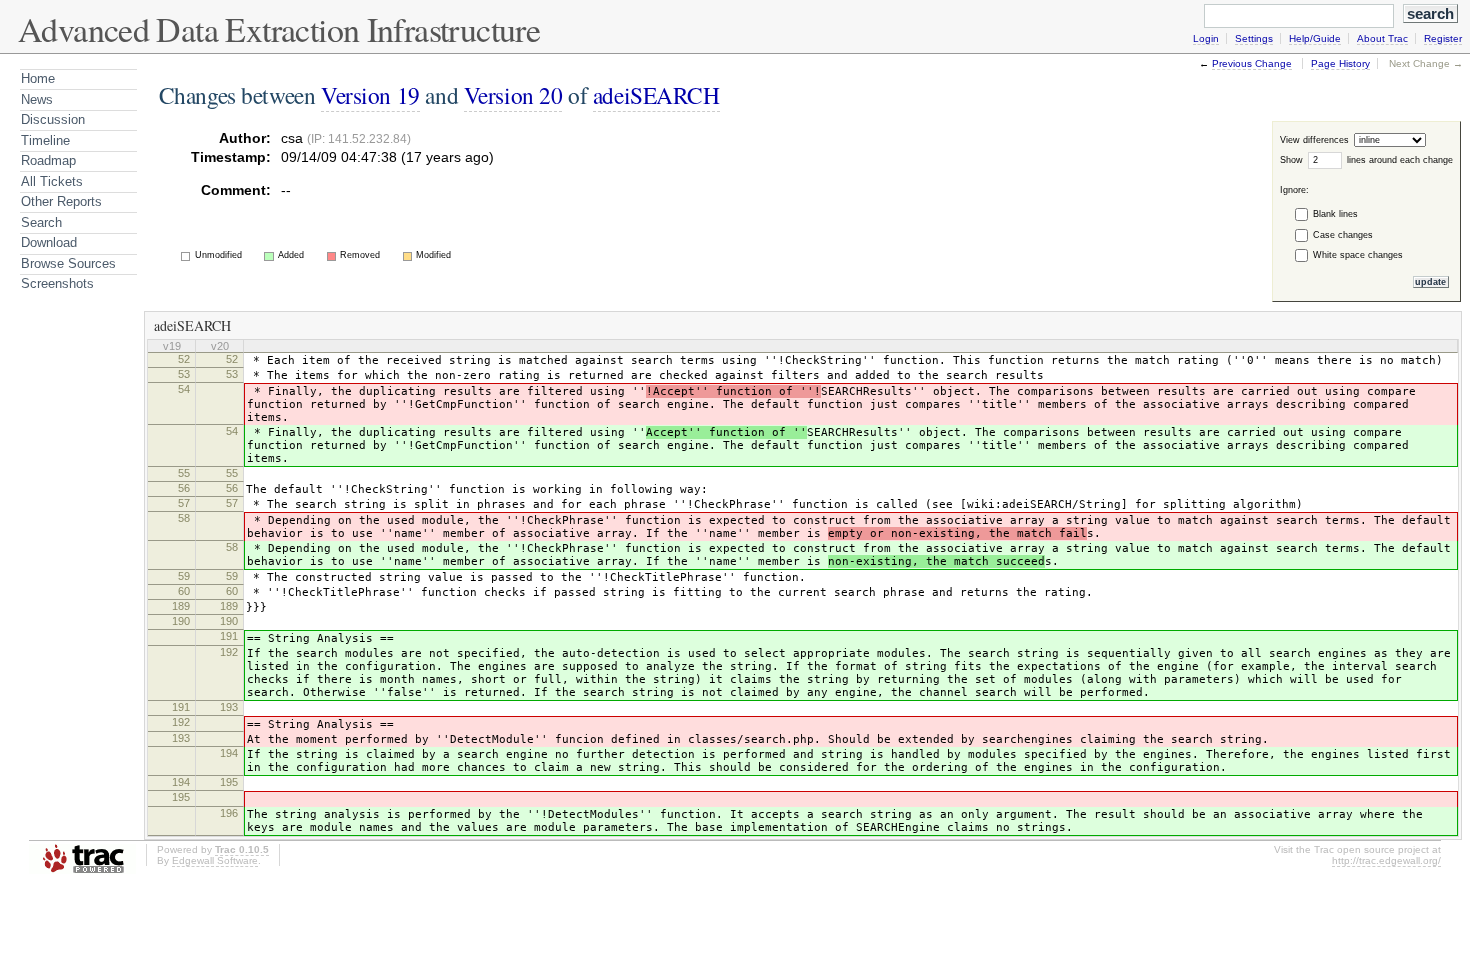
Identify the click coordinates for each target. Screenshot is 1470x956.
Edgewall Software (215, 860)
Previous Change (1252, 63)
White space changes (1358, 255)
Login (1206, 38)
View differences (1316, 140)
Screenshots (57, 283)
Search (41, 222)
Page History (1340, 63)
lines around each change (1400, 160)
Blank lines (1335, 214)
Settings (1254, 38)
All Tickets (52, 181)
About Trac (1382, 38)
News (37, 99)
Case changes (1343, 235)
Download (49, 242)
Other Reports (61, 201)
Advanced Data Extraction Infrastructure (279, 29)
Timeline (45, 140)
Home (38, 78)
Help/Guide (1315, 38)
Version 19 (370, 95)
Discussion (53, 119)
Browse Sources (68, 263)
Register (1443, 38)
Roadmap (48, 160)
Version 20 (513, 95)
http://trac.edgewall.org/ (1386, 860)
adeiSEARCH (656, 95)
